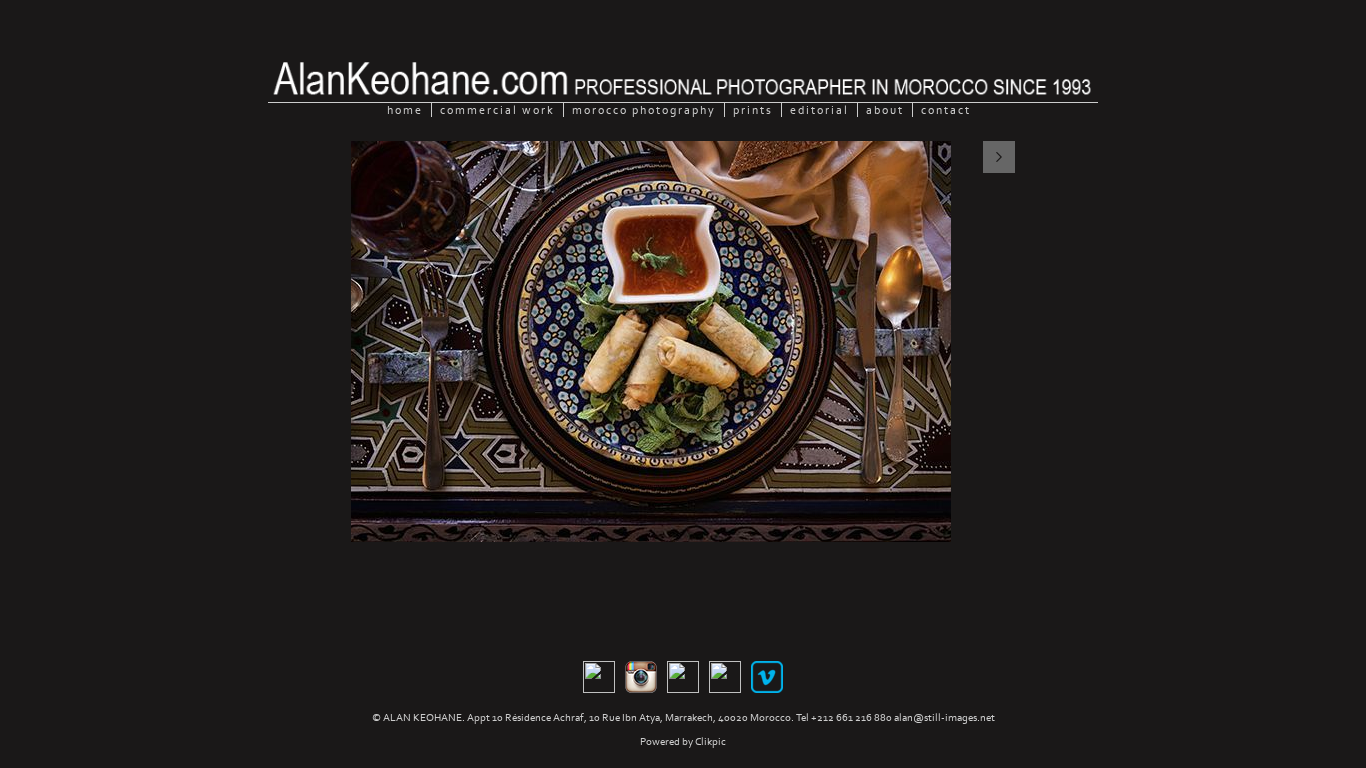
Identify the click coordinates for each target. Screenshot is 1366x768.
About (885, 110)
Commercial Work (497, 110)
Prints (753, 110)
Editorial (819, 110)
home (405, 110)
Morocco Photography (644, 110)
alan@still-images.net (944, 717)
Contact (946, 110)
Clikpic (710, 741)
